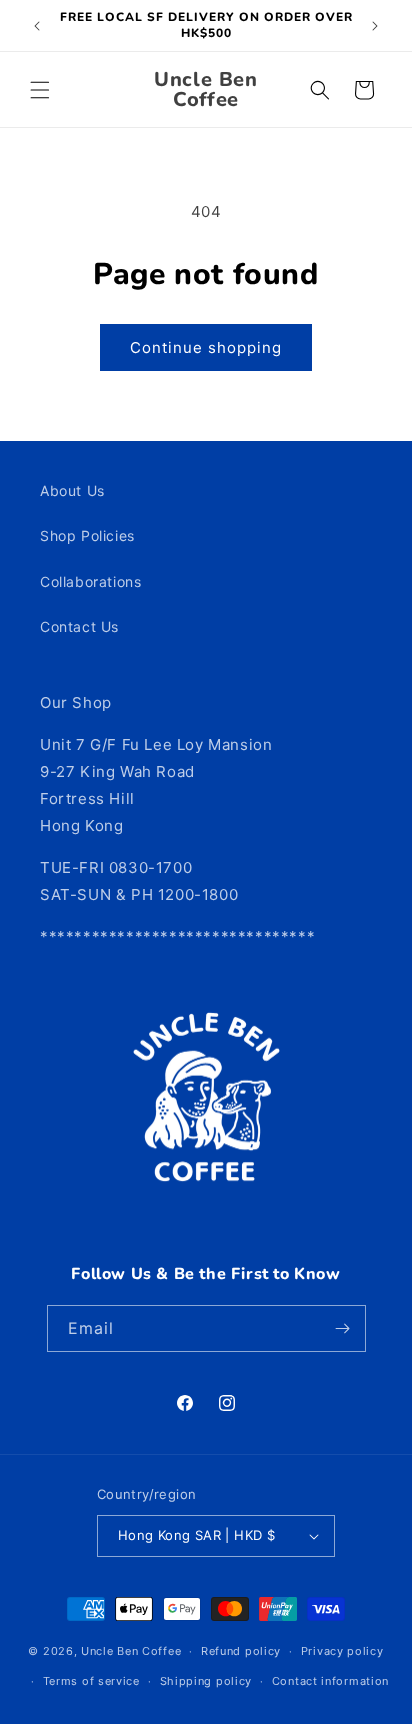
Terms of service (91, 1681)
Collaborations (90, 581)
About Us (72, 490)
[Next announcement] (375, 26)
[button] (40, 90)
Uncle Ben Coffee (131, 1651)
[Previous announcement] (37, 26)
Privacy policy (342, 1651)
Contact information (330, 1681)
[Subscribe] (343, 1328)
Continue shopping (206, 347)
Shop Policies (87, 535)
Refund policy (241, 1651)
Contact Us (79, 626)
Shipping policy (206, 1681)
